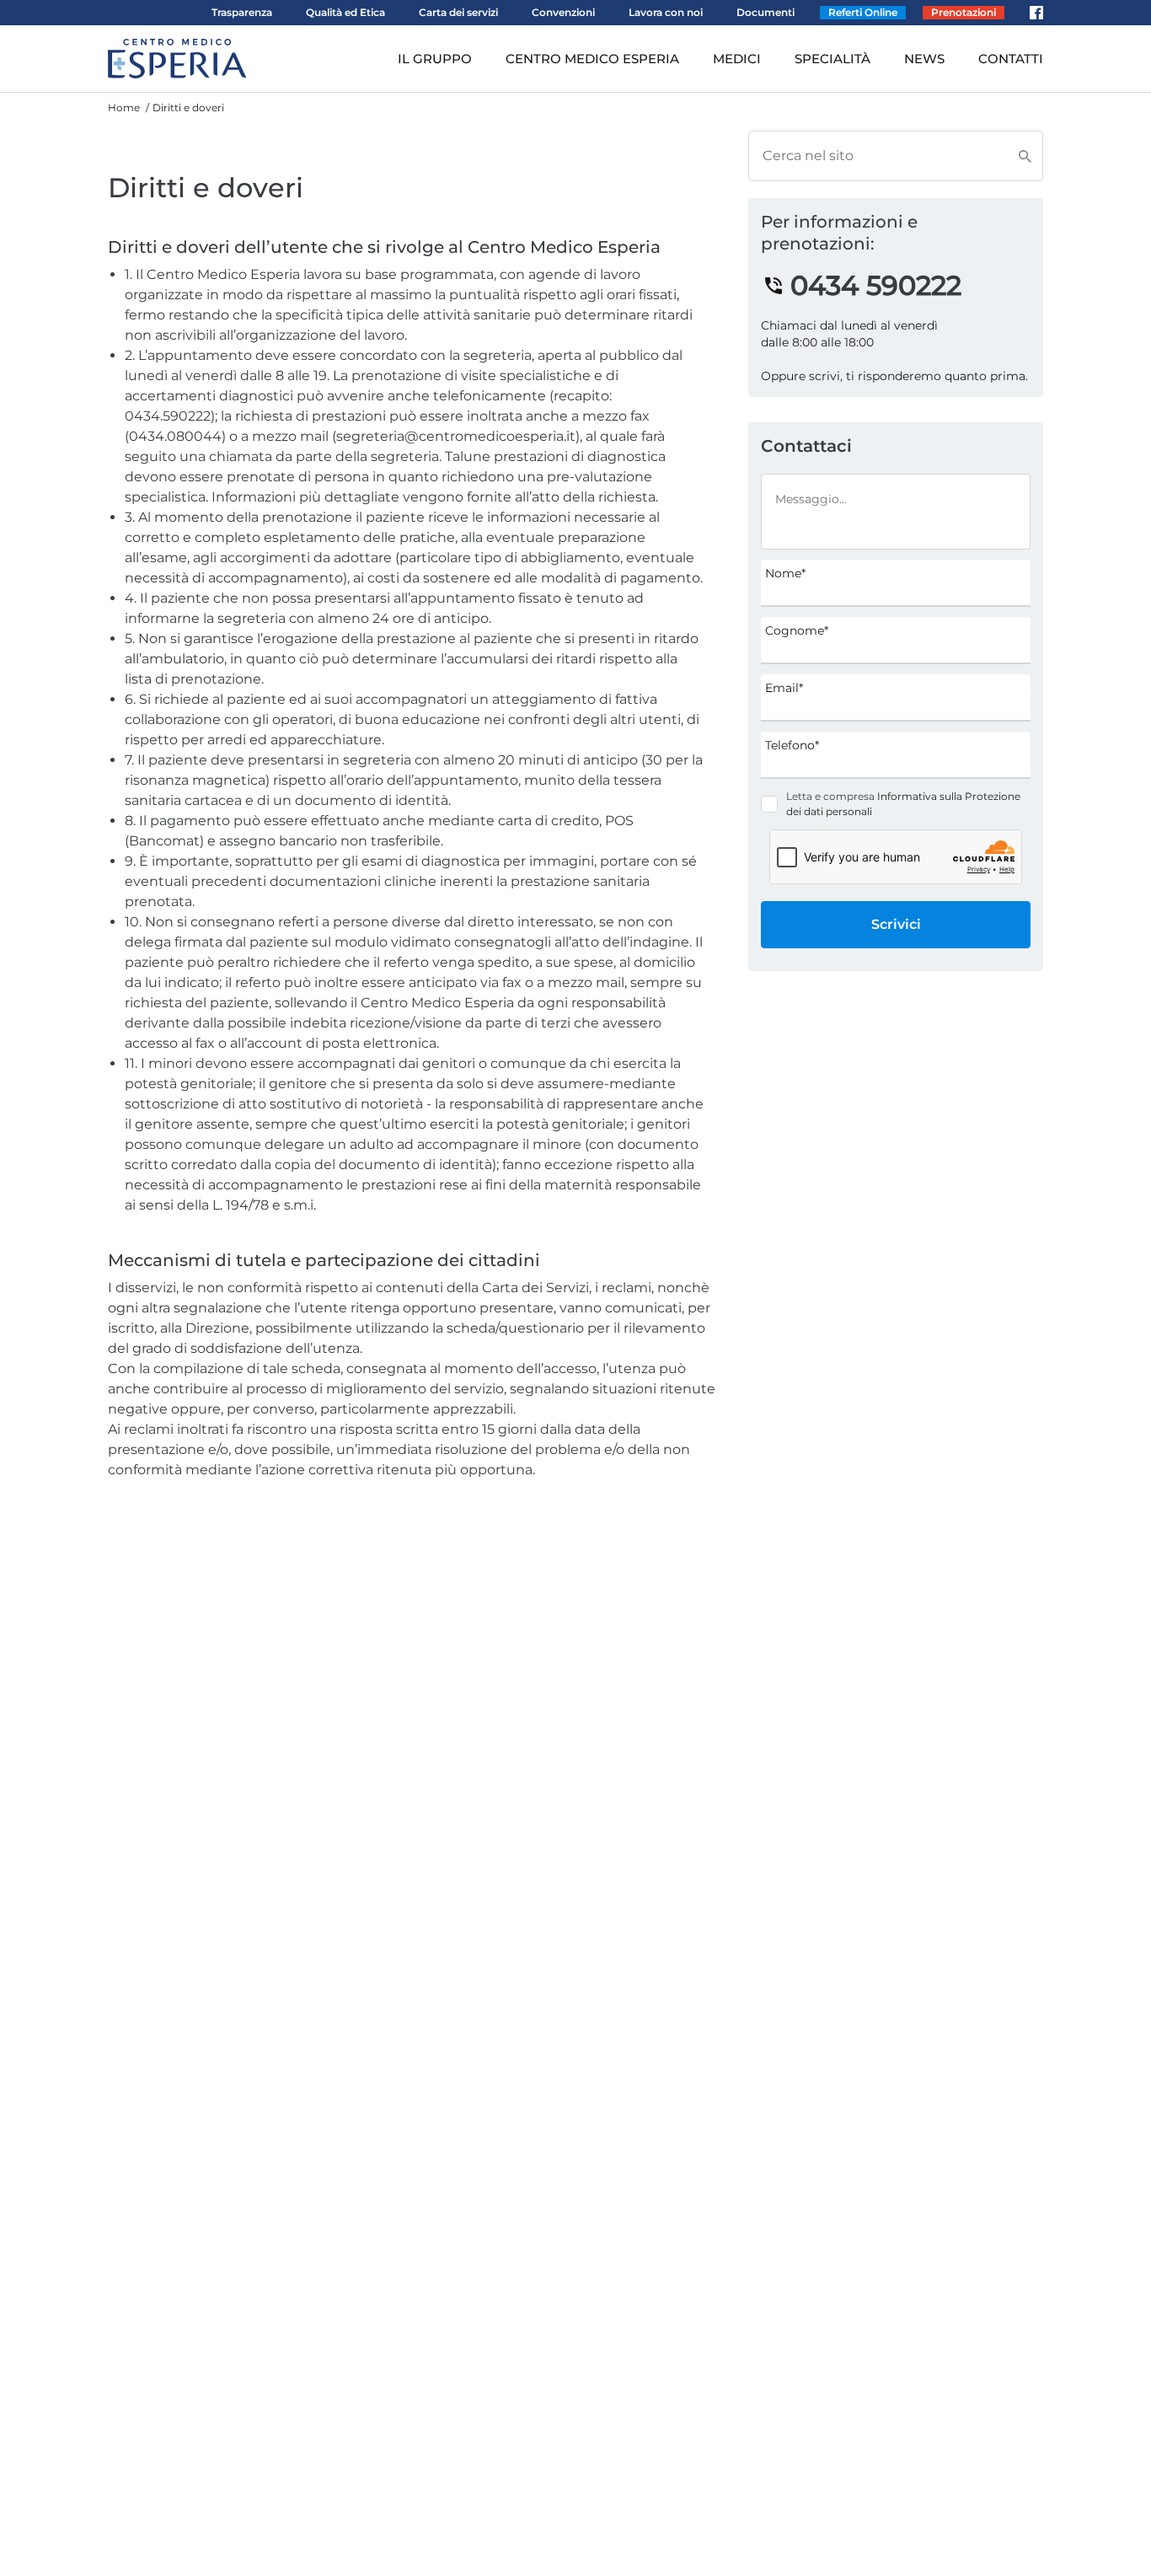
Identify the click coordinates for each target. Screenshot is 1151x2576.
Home (124, 107)
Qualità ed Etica (345, 12)
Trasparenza (242, 12)
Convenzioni (563, 12)
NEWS (924, 59)
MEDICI (737, 59)
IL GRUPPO (435, 59)
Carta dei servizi (458, 12)
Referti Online (863, 12)
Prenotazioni (964, 12)
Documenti (766, 12)
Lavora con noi (666, 12)
